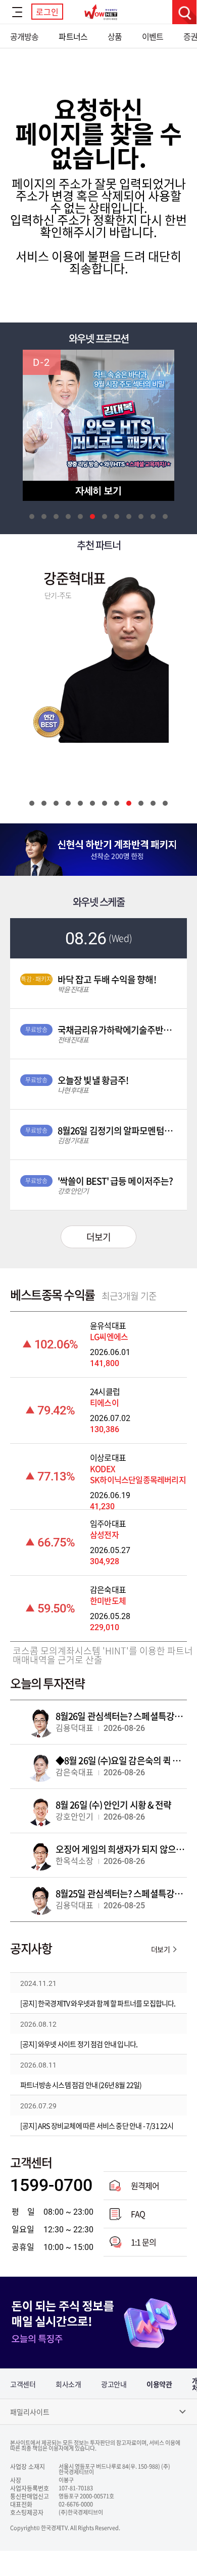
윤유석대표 (108, 1325)
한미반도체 (108, 1600)
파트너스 (73, 36)
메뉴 (17, 12)
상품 (115, 36)
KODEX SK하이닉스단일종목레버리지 (138, 1474)
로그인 (47, 12)
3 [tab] (56, 517)
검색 (184, 12)
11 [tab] (153, 517)
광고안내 (114, 2384)
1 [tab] (32, 517)
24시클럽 (105, 1391)
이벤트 (153, 36)
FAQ (138, 2214)
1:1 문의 (143, 2242)
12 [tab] (165, 517)
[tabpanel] (98, 425)
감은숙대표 (108, 1589)
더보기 (98, 1237)
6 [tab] (92, 517)
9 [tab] (129, 517)
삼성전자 (104, 1534)
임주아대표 (108, 1523)
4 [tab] (68, 517)
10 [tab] (141, 517)
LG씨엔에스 (109, 1336)
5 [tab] (80, 517)
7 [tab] (105, 517)
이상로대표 (108, 1457)
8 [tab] (117, 517)
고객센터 (23, 2384)
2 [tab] (44, 517)
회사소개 (68, 2384)
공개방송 (24, 36)
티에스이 (104, 1402)
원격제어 (145, 2185)
